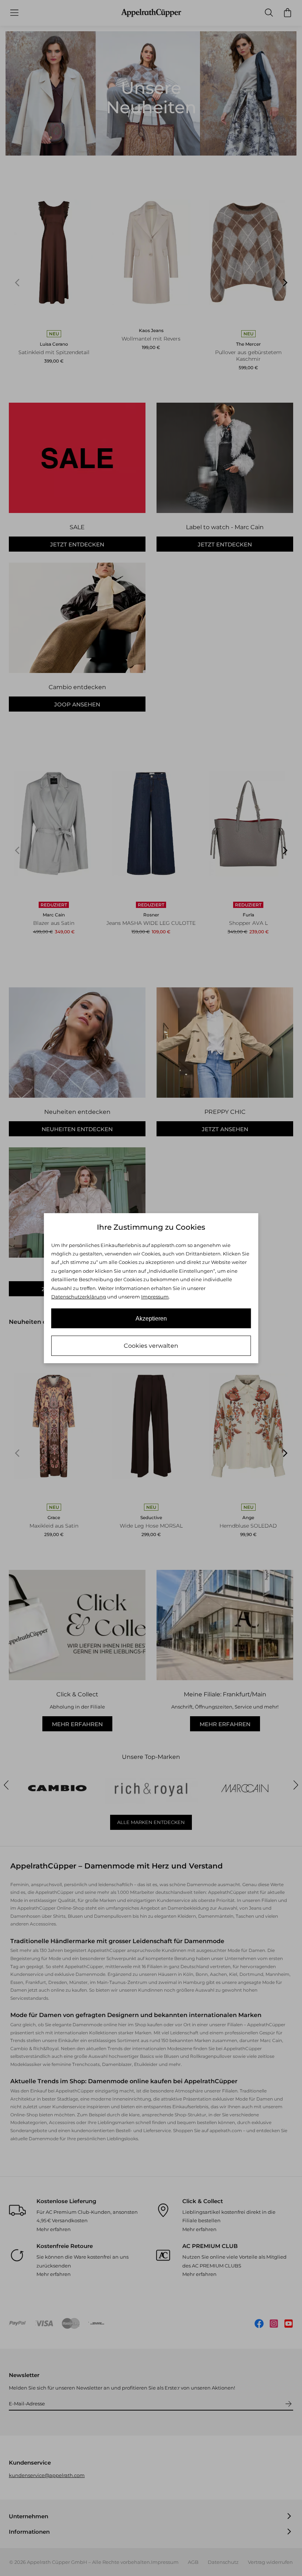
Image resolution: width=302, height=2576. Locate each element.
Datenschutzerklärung (79, 1297)
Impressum (155, 1297)
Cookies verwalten (151, 1346)
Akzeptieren (151, 1319)
